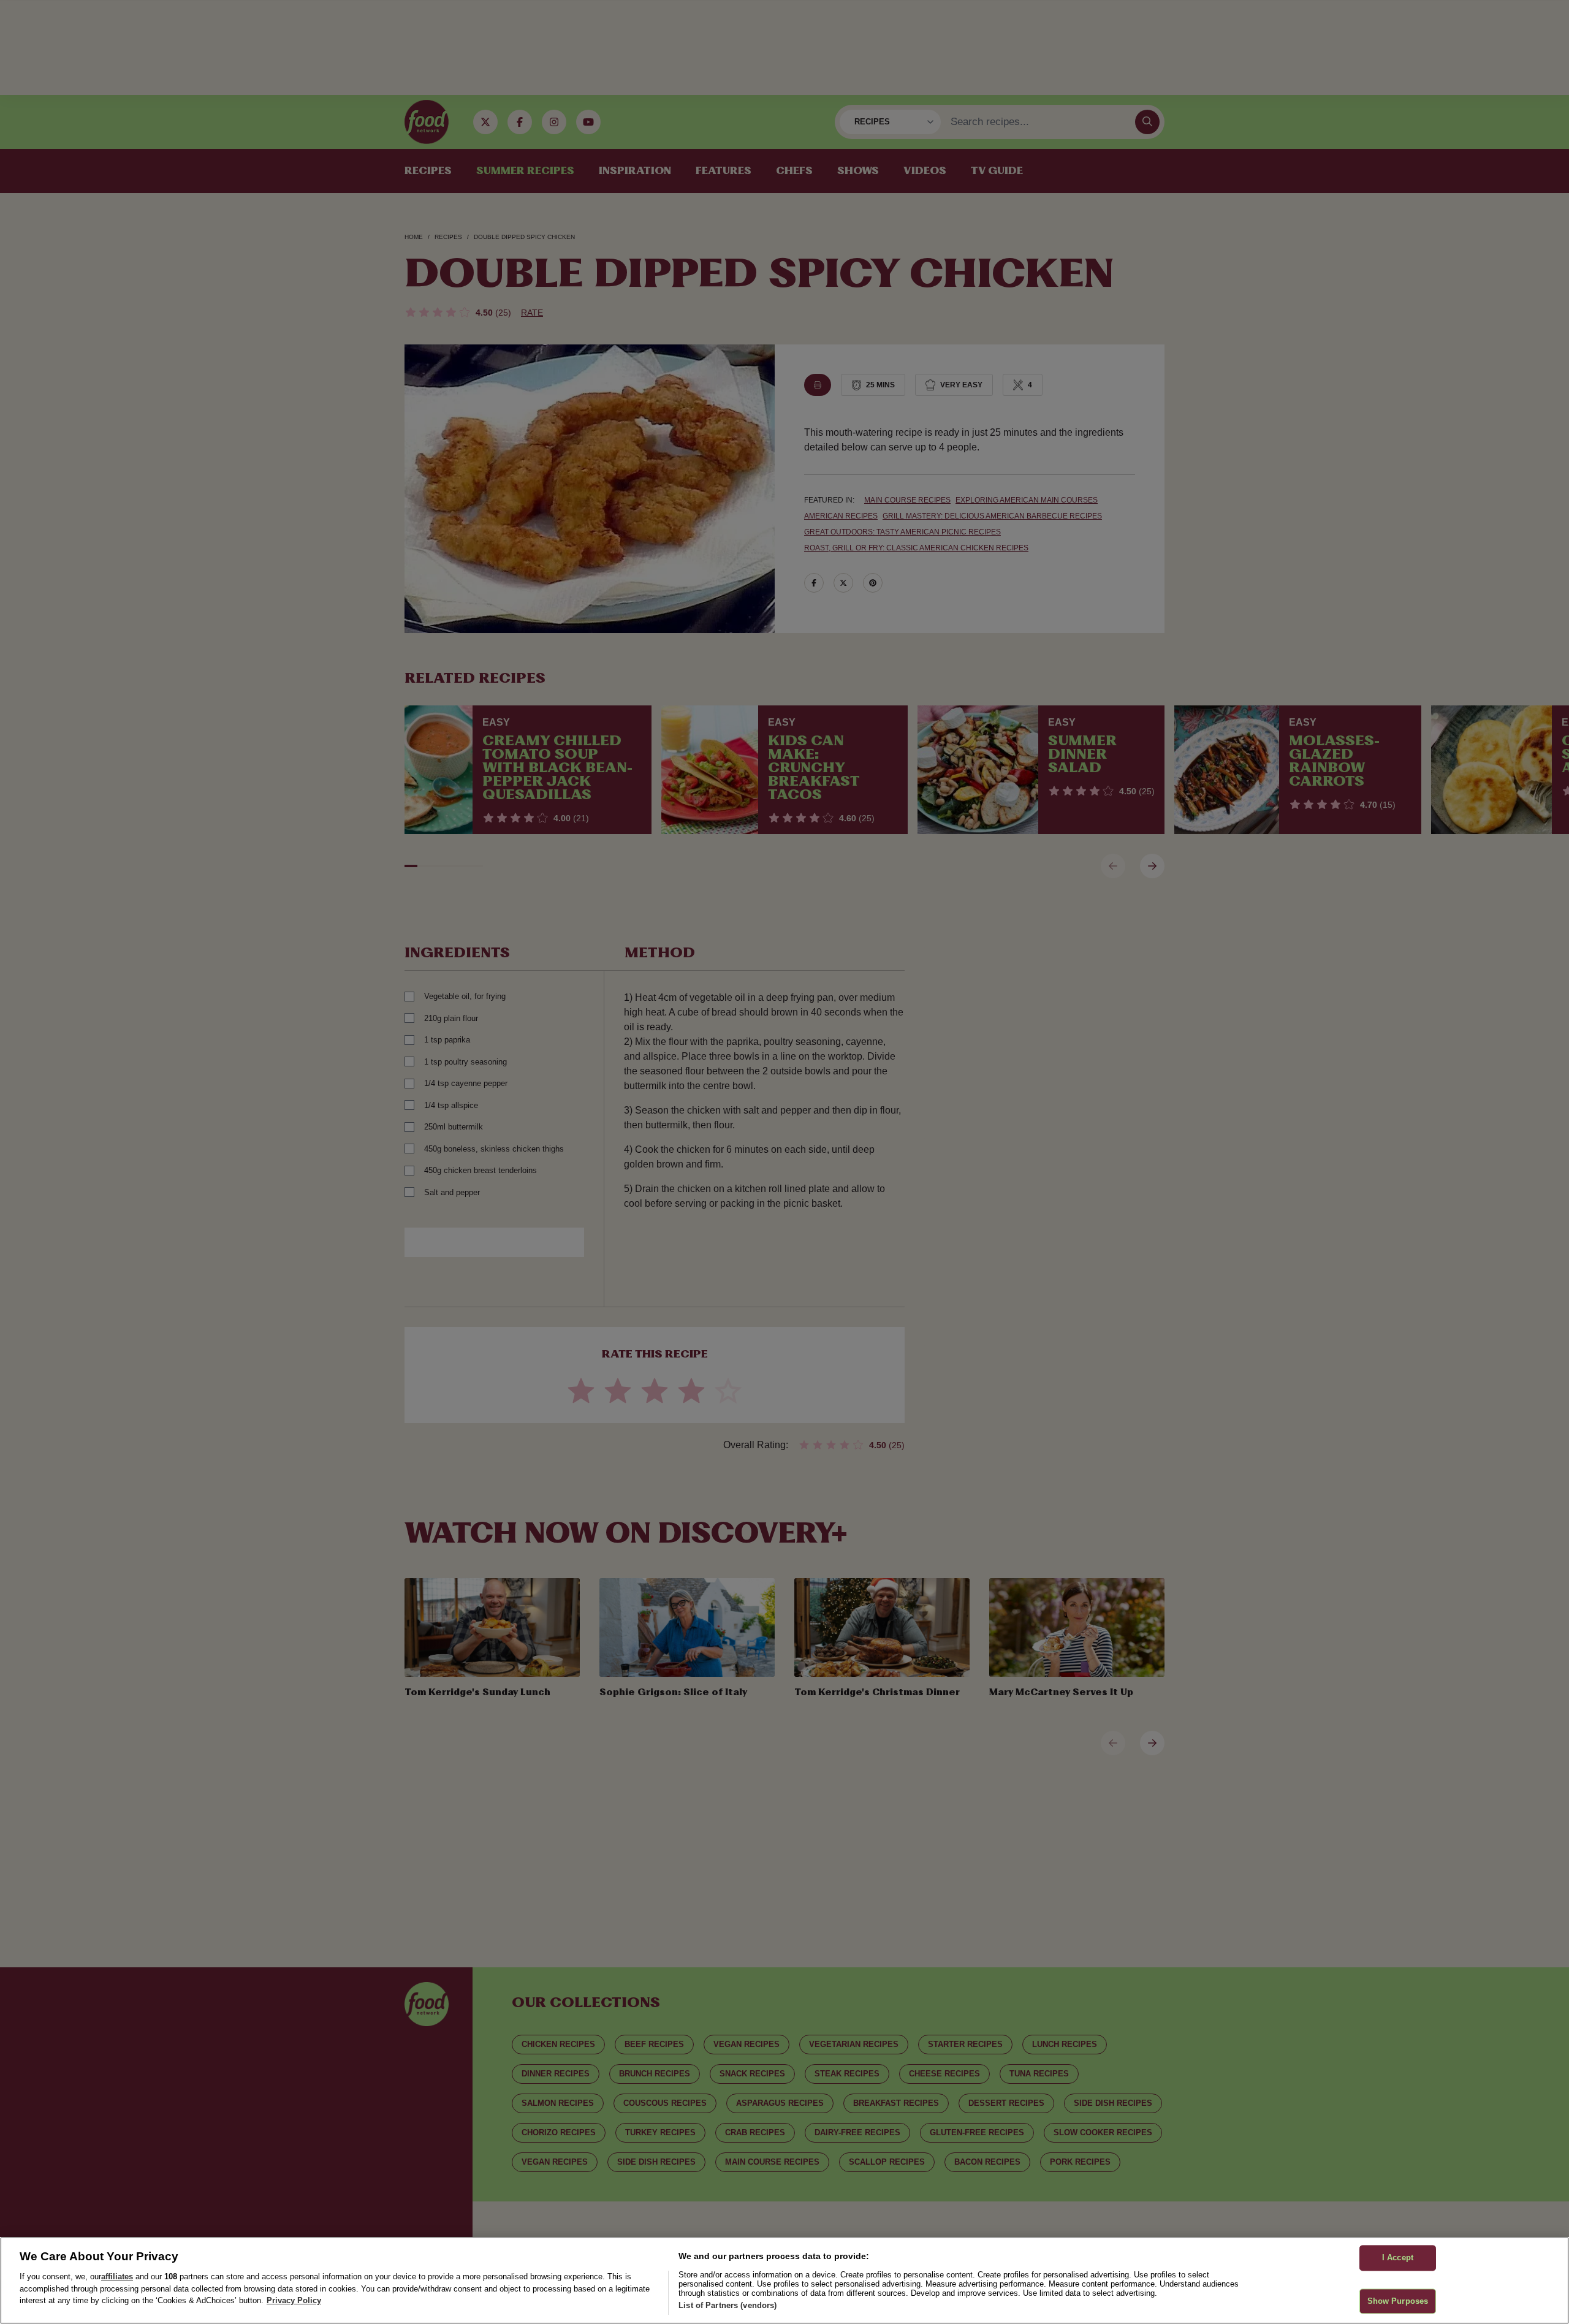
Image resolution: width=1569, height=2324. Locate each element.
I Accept (1398, 2258)
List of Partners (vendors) (728, 2305)
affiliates (117, 2277)
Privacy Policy (294, 2300)
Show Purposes (1398, 2301)
